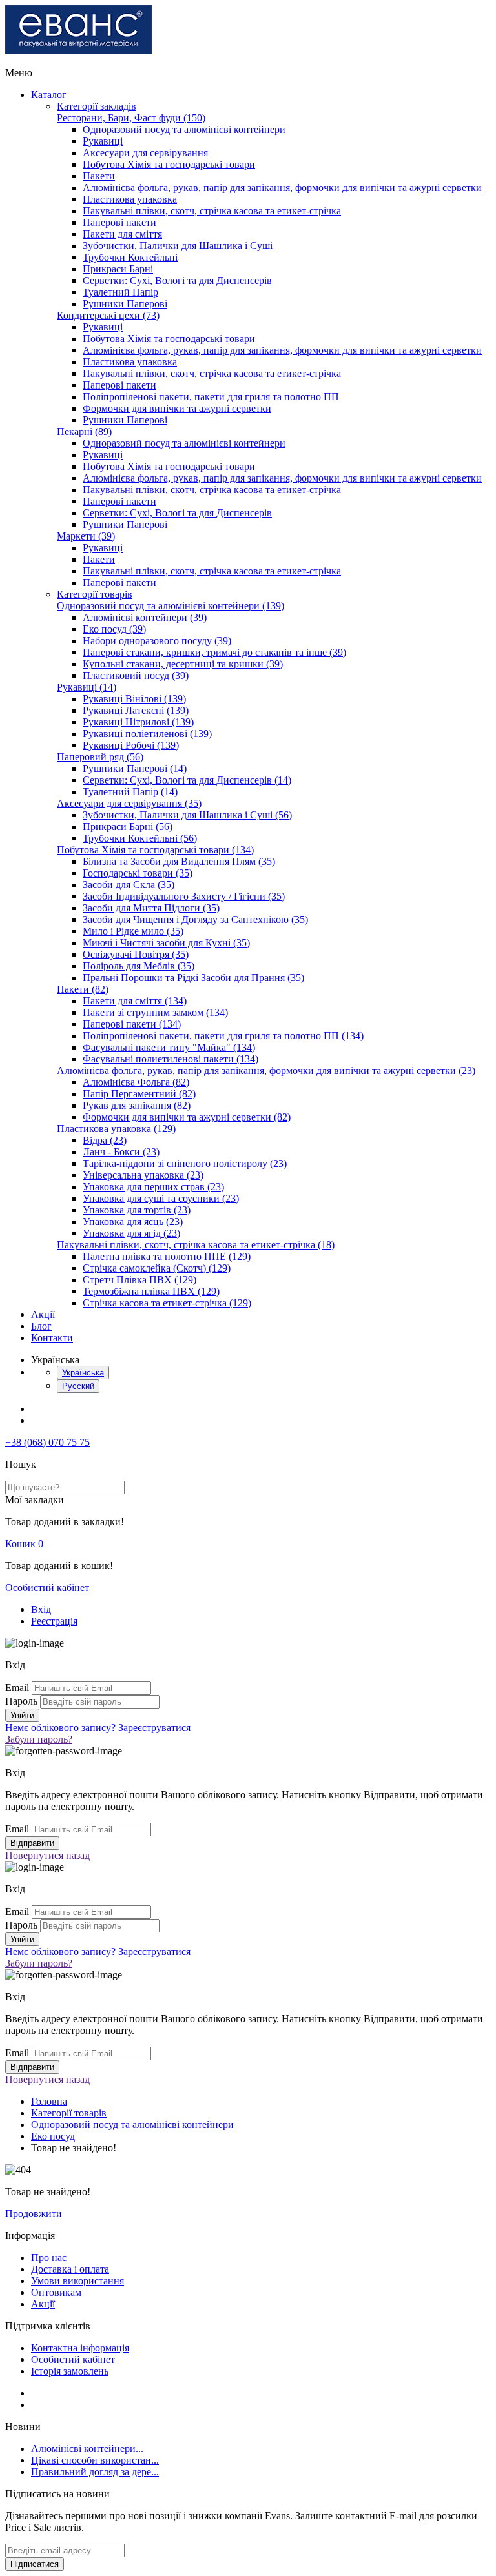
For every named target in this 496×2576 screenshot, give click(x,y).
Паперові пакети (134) (132, 1024)
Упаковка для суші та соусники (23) (161, 1198)
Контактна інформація (80, 2348)
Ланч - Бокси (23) (121, 1152)
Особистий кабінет (47, 1587)
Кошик (24, 1544)
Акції (43, 1314)
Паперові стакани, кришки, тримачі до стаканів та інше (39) (214, 652)
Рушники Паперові (125, 304)
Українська (83, 1373)
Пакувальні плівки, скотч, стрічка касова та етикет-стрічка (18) (196, 1245)
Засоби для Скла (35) (129, 885)
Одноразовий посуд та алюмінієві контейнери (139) (170, 606)
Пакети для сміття (122, 234)
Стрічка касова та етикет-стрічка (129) (167, 1303)
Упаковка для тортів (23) (137, 1210)
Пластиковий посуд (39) (136, 675)
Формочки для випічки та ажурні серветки (177, 408)
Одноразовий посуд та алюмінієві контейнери (184, 129)
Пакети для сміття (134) (135, 1001)
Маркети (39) (86, 536)
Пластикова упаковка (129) (116, 1129)
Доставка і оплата (70, 2269)
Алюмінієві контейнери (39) (145, 617)
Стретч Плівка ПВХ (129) (139, 1280)
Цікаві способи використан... (95, 2460)
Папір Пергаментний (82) (139, 1094)
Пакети (99, 176)
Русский (78, 1386)
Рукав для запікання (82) (137, 1105)
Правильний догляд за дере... (95, 2472)
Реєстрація (54, 1621)
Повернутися (47, 1855)
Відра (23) (105, 1140)
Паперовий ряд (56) (100, 757)
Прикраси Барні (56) (128, 827)
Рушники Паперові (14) (135, 768)
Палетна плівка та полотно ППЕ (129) (167, 1256)
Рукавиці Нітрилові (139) (138, 722)
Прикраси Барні (118, 269)
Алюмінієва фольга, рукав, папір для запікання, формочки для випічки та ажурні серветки (282, 188)
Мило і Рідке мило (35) (133, 931)
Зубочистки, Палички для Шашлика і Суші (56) (187, 815)
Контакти (52, 1338)
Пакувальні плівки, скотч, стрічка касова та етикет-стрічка (212, 211)
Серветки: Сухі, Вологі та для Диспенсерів (177, 280)
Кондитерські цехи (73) (108, 315)
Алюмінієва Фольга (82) (136, 1082)
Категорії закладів (97, 106)
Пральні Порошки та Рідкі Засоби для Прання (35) (193, 978)
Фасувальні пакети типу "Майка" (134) (169, 1047)
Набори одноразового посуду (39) (157, 641)
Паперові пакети (119, 222)
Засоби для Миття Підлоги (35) (151, 908)
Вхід (41, 1609)
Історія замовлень (70, 2371)
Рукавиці (103, 141)
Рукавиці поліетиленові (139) (147, 734)
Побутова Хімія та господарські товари (169, 164)
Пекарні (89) (84, 431)
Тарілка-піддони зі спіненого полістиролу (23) (185, 1163)
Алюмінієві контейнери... (87, 2449)
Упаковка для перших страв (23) (153, 1187)
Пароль (21, 1701)
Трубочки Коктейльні (130, 257)
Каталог (49, 95)
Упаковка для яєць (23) (133, 1222)
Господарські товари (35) (138, 873)
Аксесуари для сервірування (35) (129, 803)
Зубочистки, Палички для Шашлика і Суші (178, 246)
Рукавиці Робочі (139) (131, 745)
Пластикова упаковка (130, 199)
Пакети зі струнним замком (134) (155, 1012)
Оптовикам (56, 2292)
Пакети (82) (83, 989)
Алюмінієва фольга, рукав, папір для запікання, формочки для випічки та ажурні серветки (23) (266, 1070)
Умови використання (77, 2281)
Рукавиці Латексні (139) (136, 710)
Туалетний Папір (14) (130, 792)
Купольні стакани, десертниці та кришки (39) (183, 664)
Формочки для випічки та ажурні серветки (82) (187, 1117)
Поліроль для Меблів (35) (139, 966)
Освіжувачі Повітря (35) (136, 954)
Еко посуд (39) (114, 629)
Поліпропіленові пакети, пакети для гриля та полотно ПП (211, 397)
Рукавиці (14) (87, 687)
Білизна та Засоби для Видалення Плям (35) (179, 861)
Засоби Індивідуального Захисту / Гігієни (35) (184, 896)
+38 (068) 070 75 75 (47, 1442)
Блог (41, 1326)
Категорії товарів (95, 594)
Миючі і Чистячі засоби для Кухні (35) (166, 943)
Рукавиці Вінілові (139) (134, 699)
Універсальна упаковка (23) (143, 1175)
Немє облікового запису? (98, 1728)
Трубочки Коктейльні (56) (140, 838)
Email (17, 1688)
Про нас (49, 2257)
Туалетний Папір (120, 292)
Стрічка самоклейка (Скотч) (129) (157, 1268)
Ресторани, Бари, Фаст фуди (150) (131, 118)
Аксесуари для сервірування (145, 153)
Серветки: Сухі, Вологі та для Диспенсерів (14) (187, 780)
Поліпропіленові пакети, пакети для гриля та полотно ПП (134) (223, 1036)
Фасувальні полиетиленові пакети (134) (170, 1059)
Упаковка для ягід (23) (131, 1233)
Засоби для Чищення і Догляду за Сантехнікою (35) (195, 919)
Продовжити (34, 2214)
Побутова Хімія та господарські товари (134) (155, 850)
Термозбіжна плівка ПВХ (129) (151, 1291)
